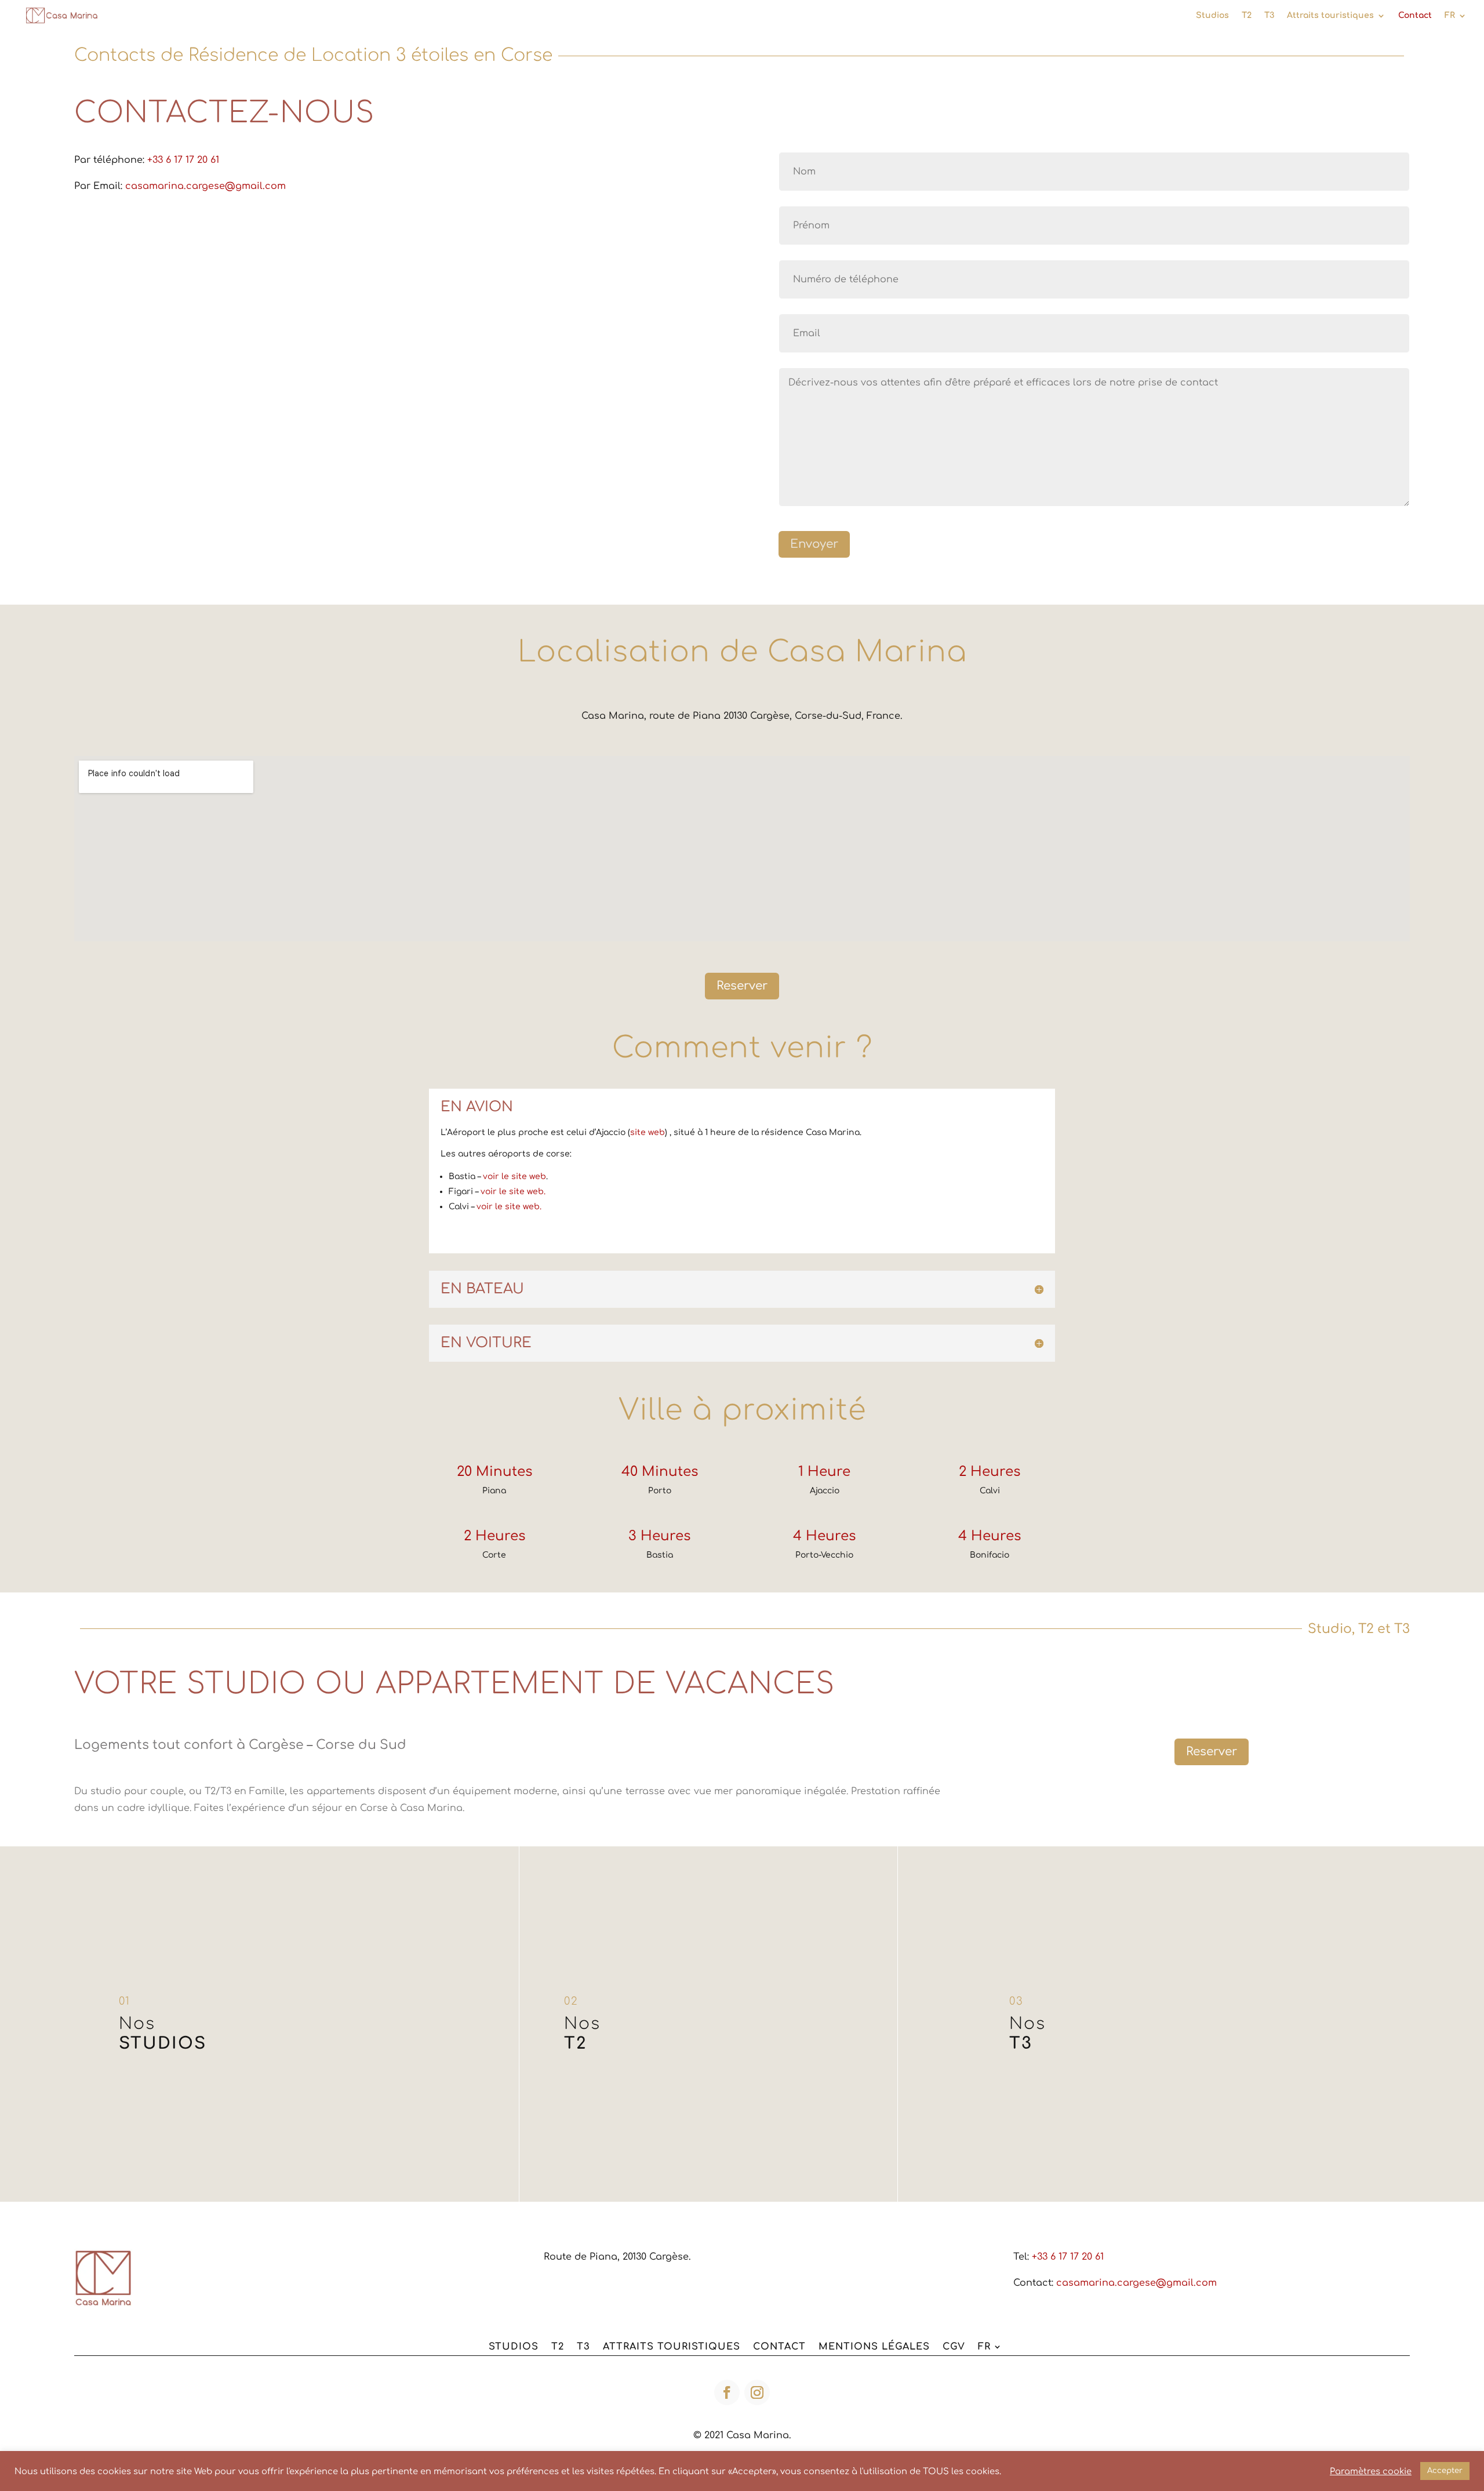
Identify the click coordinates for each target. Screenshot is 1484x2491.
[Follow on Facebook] (727, 2392)
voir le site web (514, 1177)
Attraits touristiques (1330, 16)
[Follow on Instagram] (757, 2392)
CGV (954, 2347)
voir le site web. (513, 1192)
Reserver (742, 986)
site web (648, 1132)
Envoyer (814, 544)
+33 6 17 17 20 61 (183, 160)
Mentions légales (874, 2347)
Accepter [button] (1445, 2471)
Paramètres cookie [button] (1371, 2471)
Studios (1212, 16)
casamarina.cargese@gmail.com (205, 186)
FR (1450, 16)
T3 (1269, 16)
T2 (1247, 16)
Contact (1415, 16)
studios (514, 2347)
